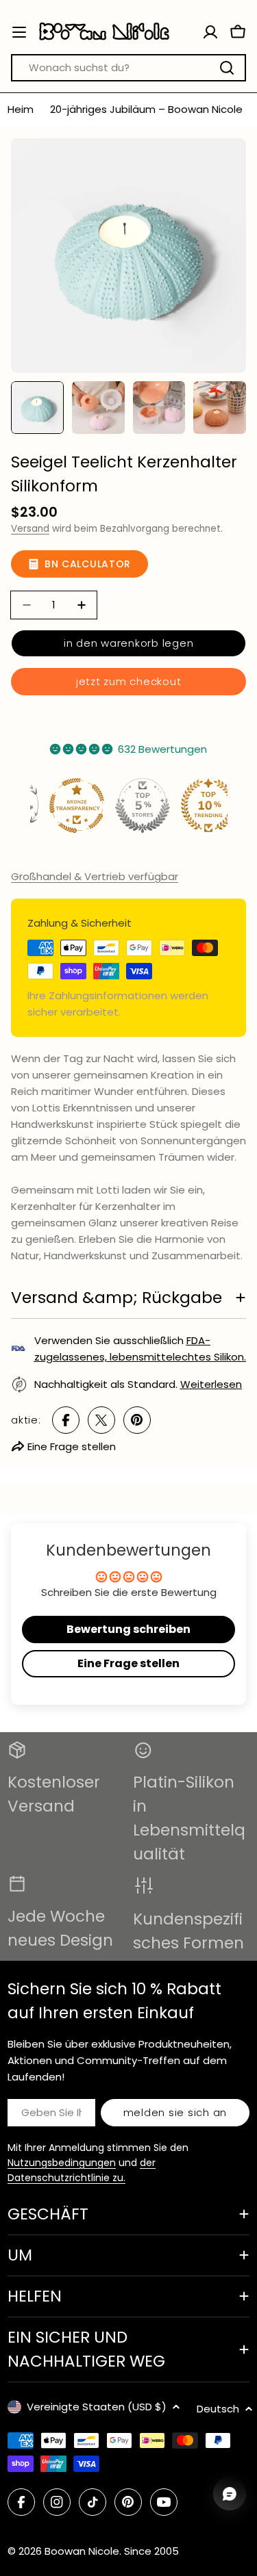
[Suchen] (227, 68)
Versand (30, 529)
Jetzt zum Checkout (129, 681)
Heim (21, 109)
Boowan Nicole (82, 2551)
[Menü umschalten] (19, 32)
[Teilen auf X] (101, 1420)
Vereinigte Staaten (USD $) (97, 2407)
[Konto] (210, 32)
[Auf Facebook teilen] (66, 1420)
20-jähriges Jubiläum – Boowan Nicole (146, 109)
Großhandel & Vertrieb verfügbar (95, 876)
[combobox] (128, 68)
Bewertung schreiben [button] (128, 1629)
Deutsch (218, 2409)
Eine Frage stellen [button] (128, 1663)
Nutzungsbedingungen (62, 2163)
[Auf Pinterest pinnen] (137, 1420)
